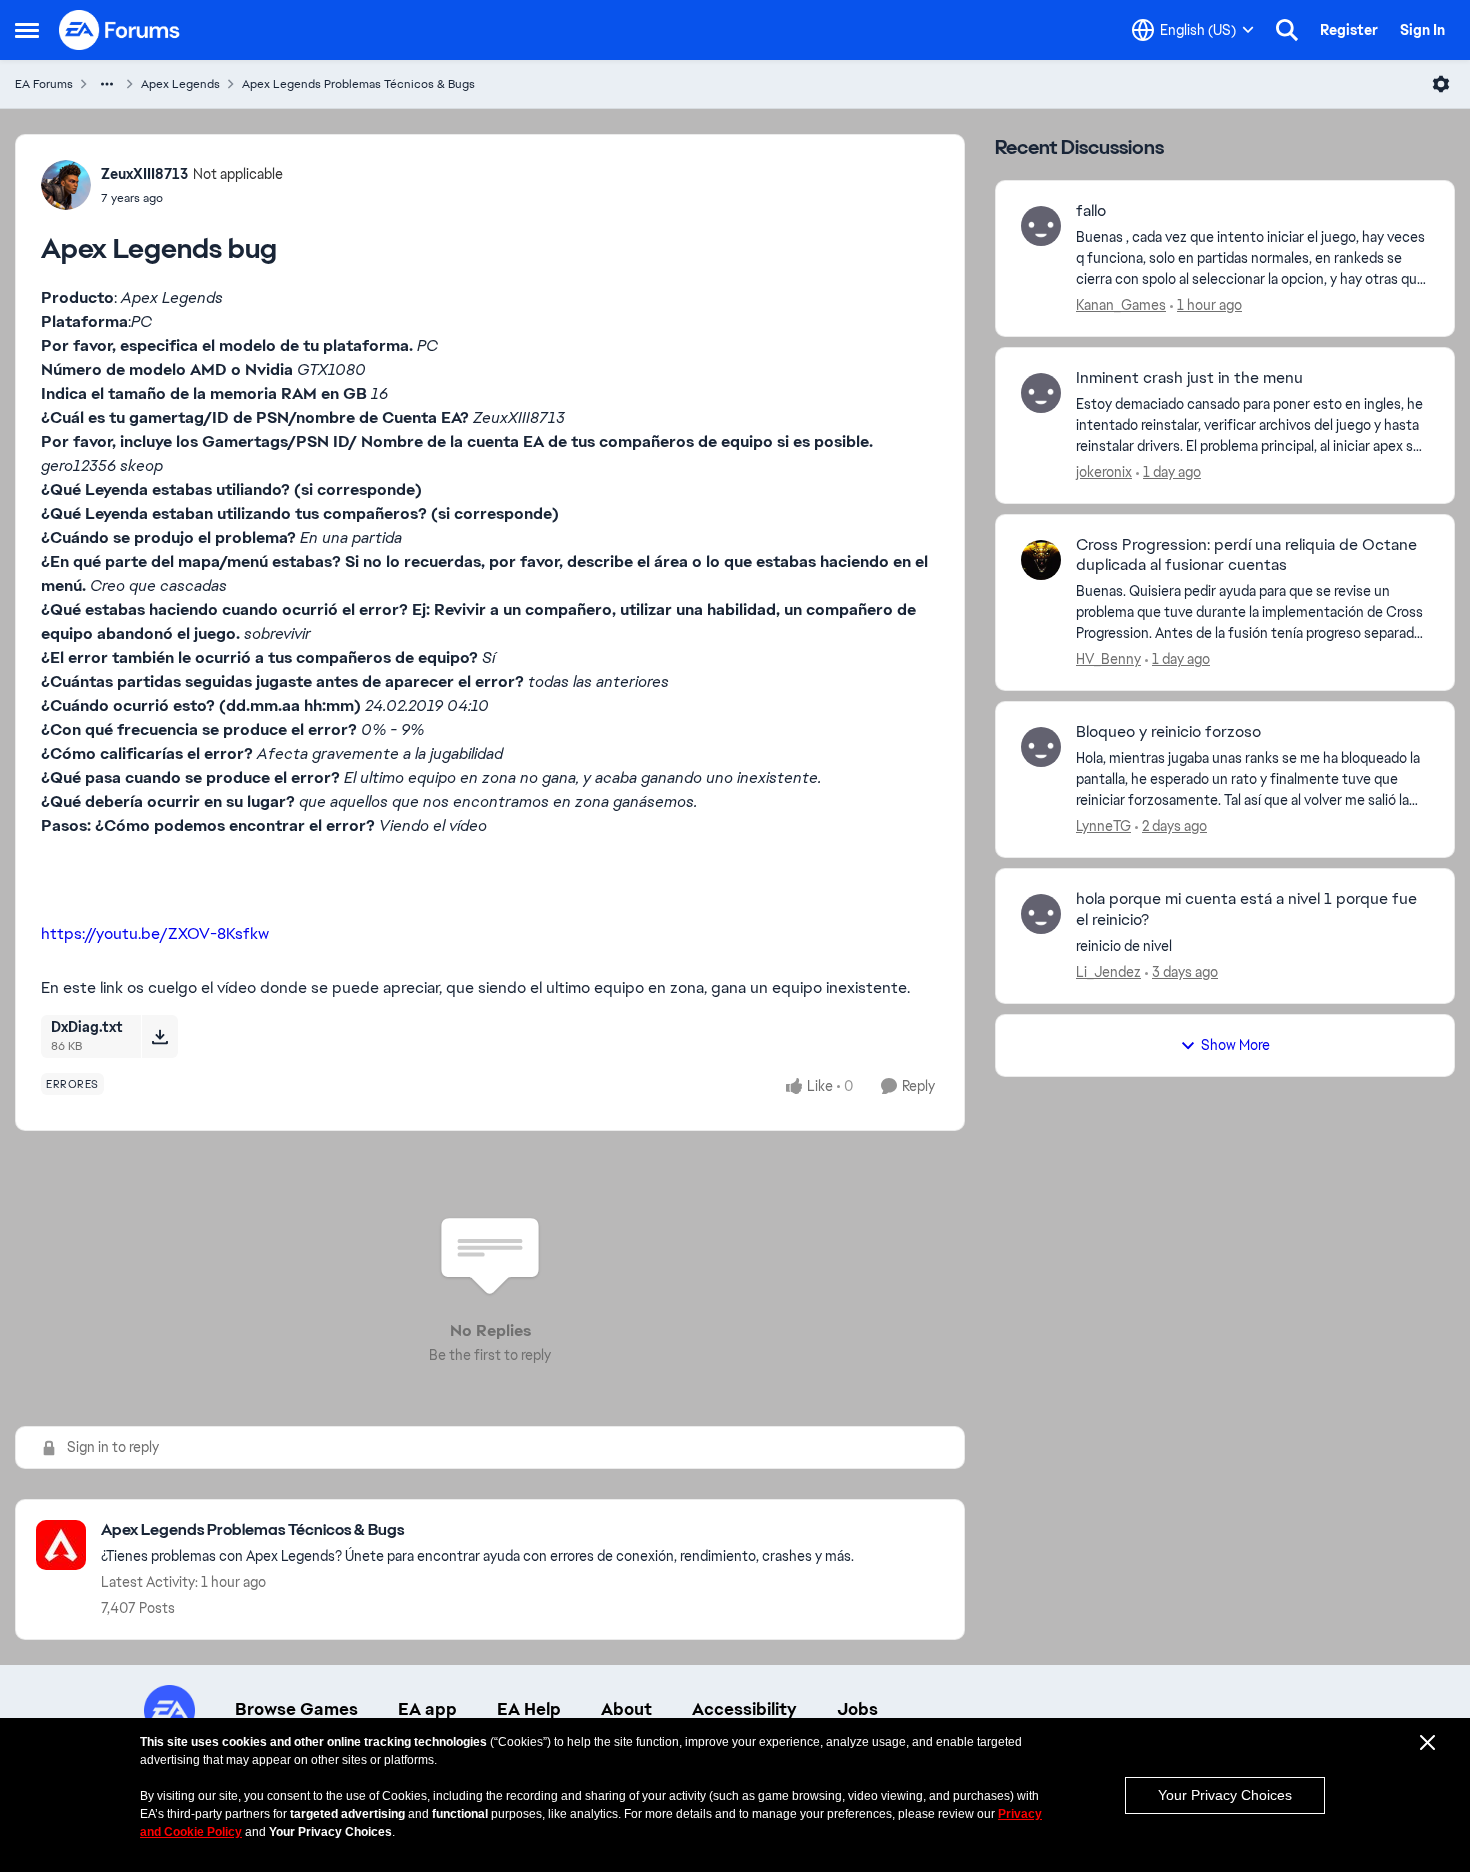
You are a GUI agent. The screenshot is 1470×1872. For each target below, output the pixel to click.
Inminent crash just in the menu (1189, 378)
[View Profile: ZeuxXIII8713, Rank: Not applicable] (66, 185)
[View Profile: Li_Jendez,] (1041, 914)
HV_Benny (1108, 659)
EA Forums (44, 84)
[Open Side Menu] (27, 30)
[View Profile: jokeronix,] (1041, 393)
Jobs (857, 1709)
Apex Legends (180, 84)
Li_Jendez (1108, 972)
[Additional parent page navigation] (107, 84)
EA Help (529, 1709)
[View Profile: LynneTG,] (1041, 747)
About (626, 1709)
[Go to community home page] (120, 30)
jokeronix (1104, 472)
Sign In (1422, 30)
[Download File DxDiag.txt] (159, 1036)
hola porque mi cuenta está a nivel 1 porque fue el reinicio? (1246, 909)
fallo (1091, 211)
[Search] (1287, 30)
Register (1349, 30)
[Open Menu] (1441, 84)
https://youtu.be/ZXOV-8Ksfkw (155, 933)
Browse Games (296, 1709)
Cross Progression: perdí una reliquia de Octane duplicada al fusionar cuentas (1246, 555)
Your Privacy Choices (1225, 1795)
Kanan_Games (1121, 305)
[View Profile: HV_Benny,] (1041, 560)
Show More (1235, 1045)
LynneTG (1103, 826)
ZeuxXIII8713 (144, 174)
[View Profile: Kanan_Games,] (1041, 226)
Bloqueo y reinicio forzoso (1168, 732)
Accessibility (744, 1709)
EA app (427, 1709)
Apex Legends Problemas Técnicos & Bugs (358, 84)
